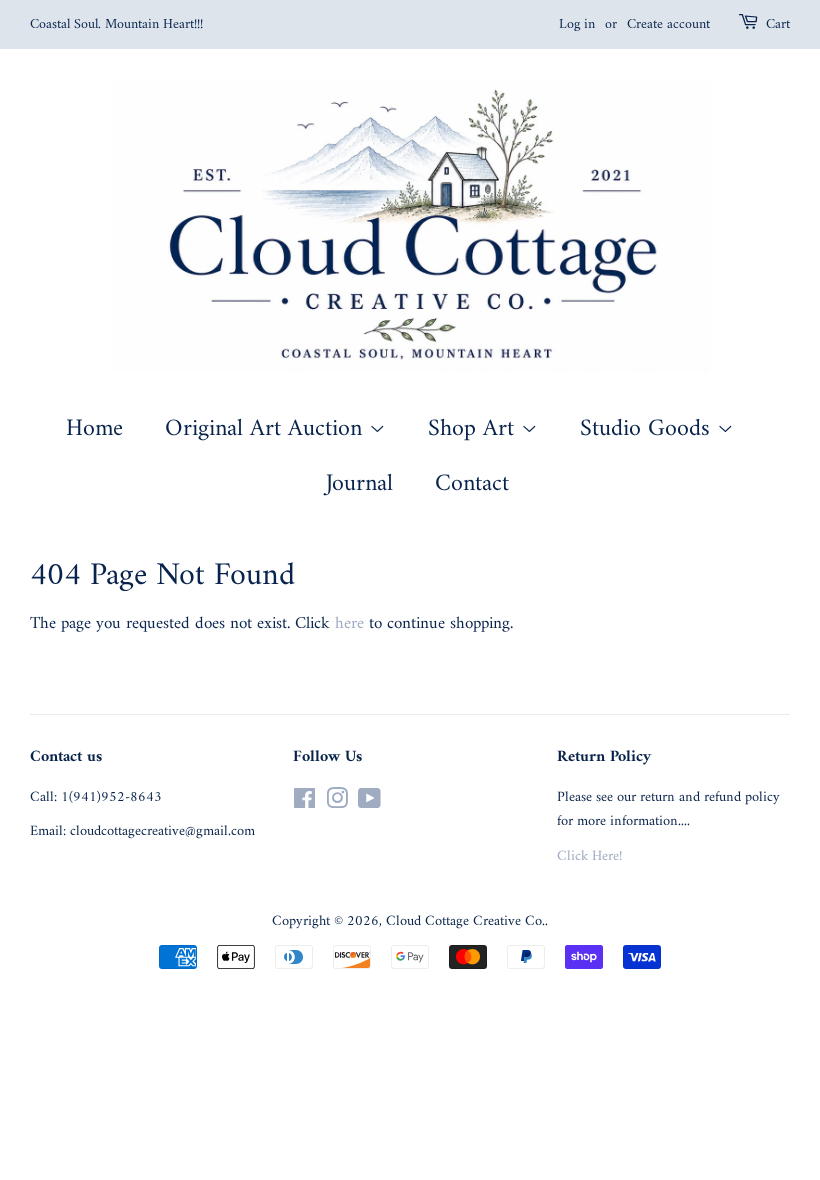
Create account (668, 24)
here (349, 624)
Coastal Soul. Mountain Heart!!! (116, 24)
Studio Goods (648, 429)
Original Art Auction (267, 429)
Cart (778, 25)
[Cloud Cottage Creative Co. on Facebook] (304, 803)
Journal (359, 484)
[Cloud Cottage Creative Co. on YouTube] (369, 803)
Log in (577, 24)
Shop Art (474, 429)
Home (94, 429)
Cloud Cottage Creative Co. (465, 921)
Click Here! (589, 856)
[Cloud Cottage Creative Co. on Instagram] (337, 803)
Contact (472, 484)
